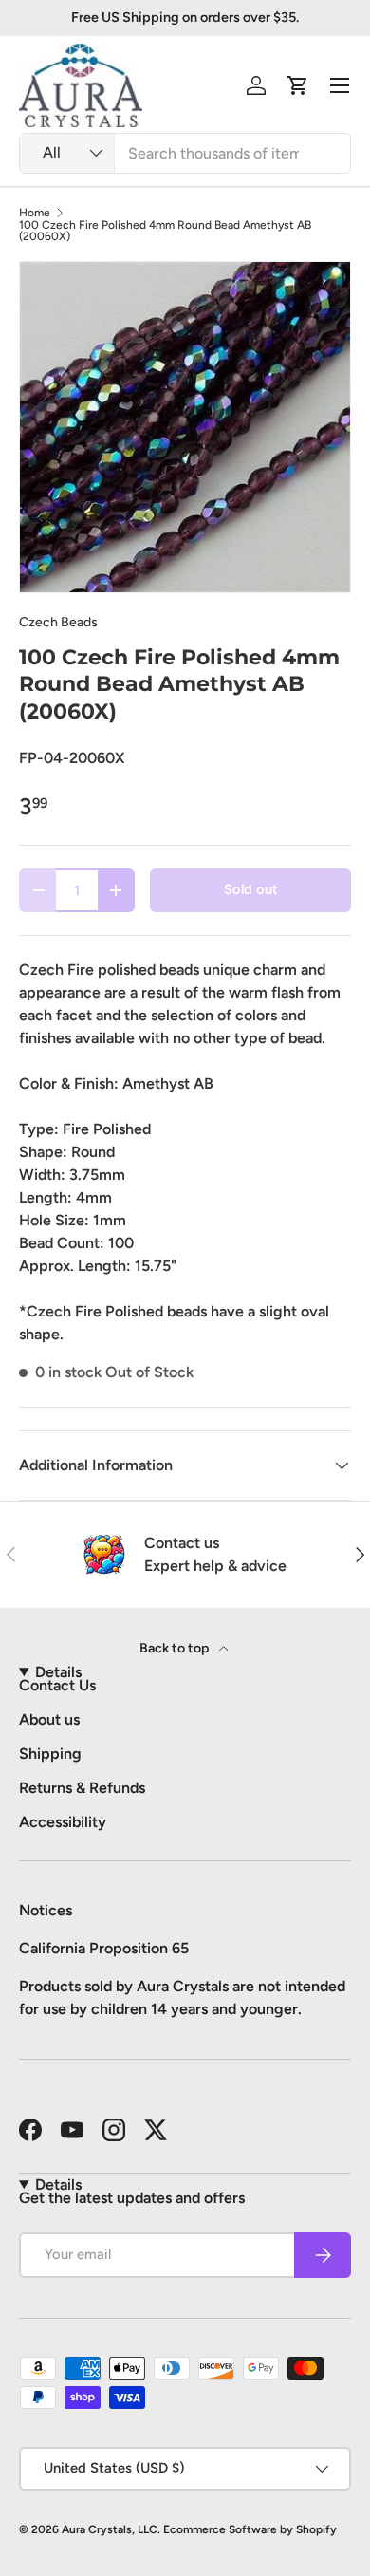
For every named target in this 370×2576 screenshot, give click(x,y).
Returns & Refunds (82, 1788)
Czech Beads (58, 622)
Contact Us (57, 1685)
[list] (185, 427)
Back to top (176, 1648)
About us (49, 1719)
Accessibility (63, 1822)
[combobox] (185, 153)
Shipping (50, 1754)
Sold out (251, 889)
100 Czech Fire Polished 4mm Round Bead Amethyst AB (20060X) (165, 231)
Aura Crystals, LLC (110, 2529)
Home (35, 213)
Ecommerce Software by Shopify (250, 2529)
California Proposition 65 (104, 1948)
